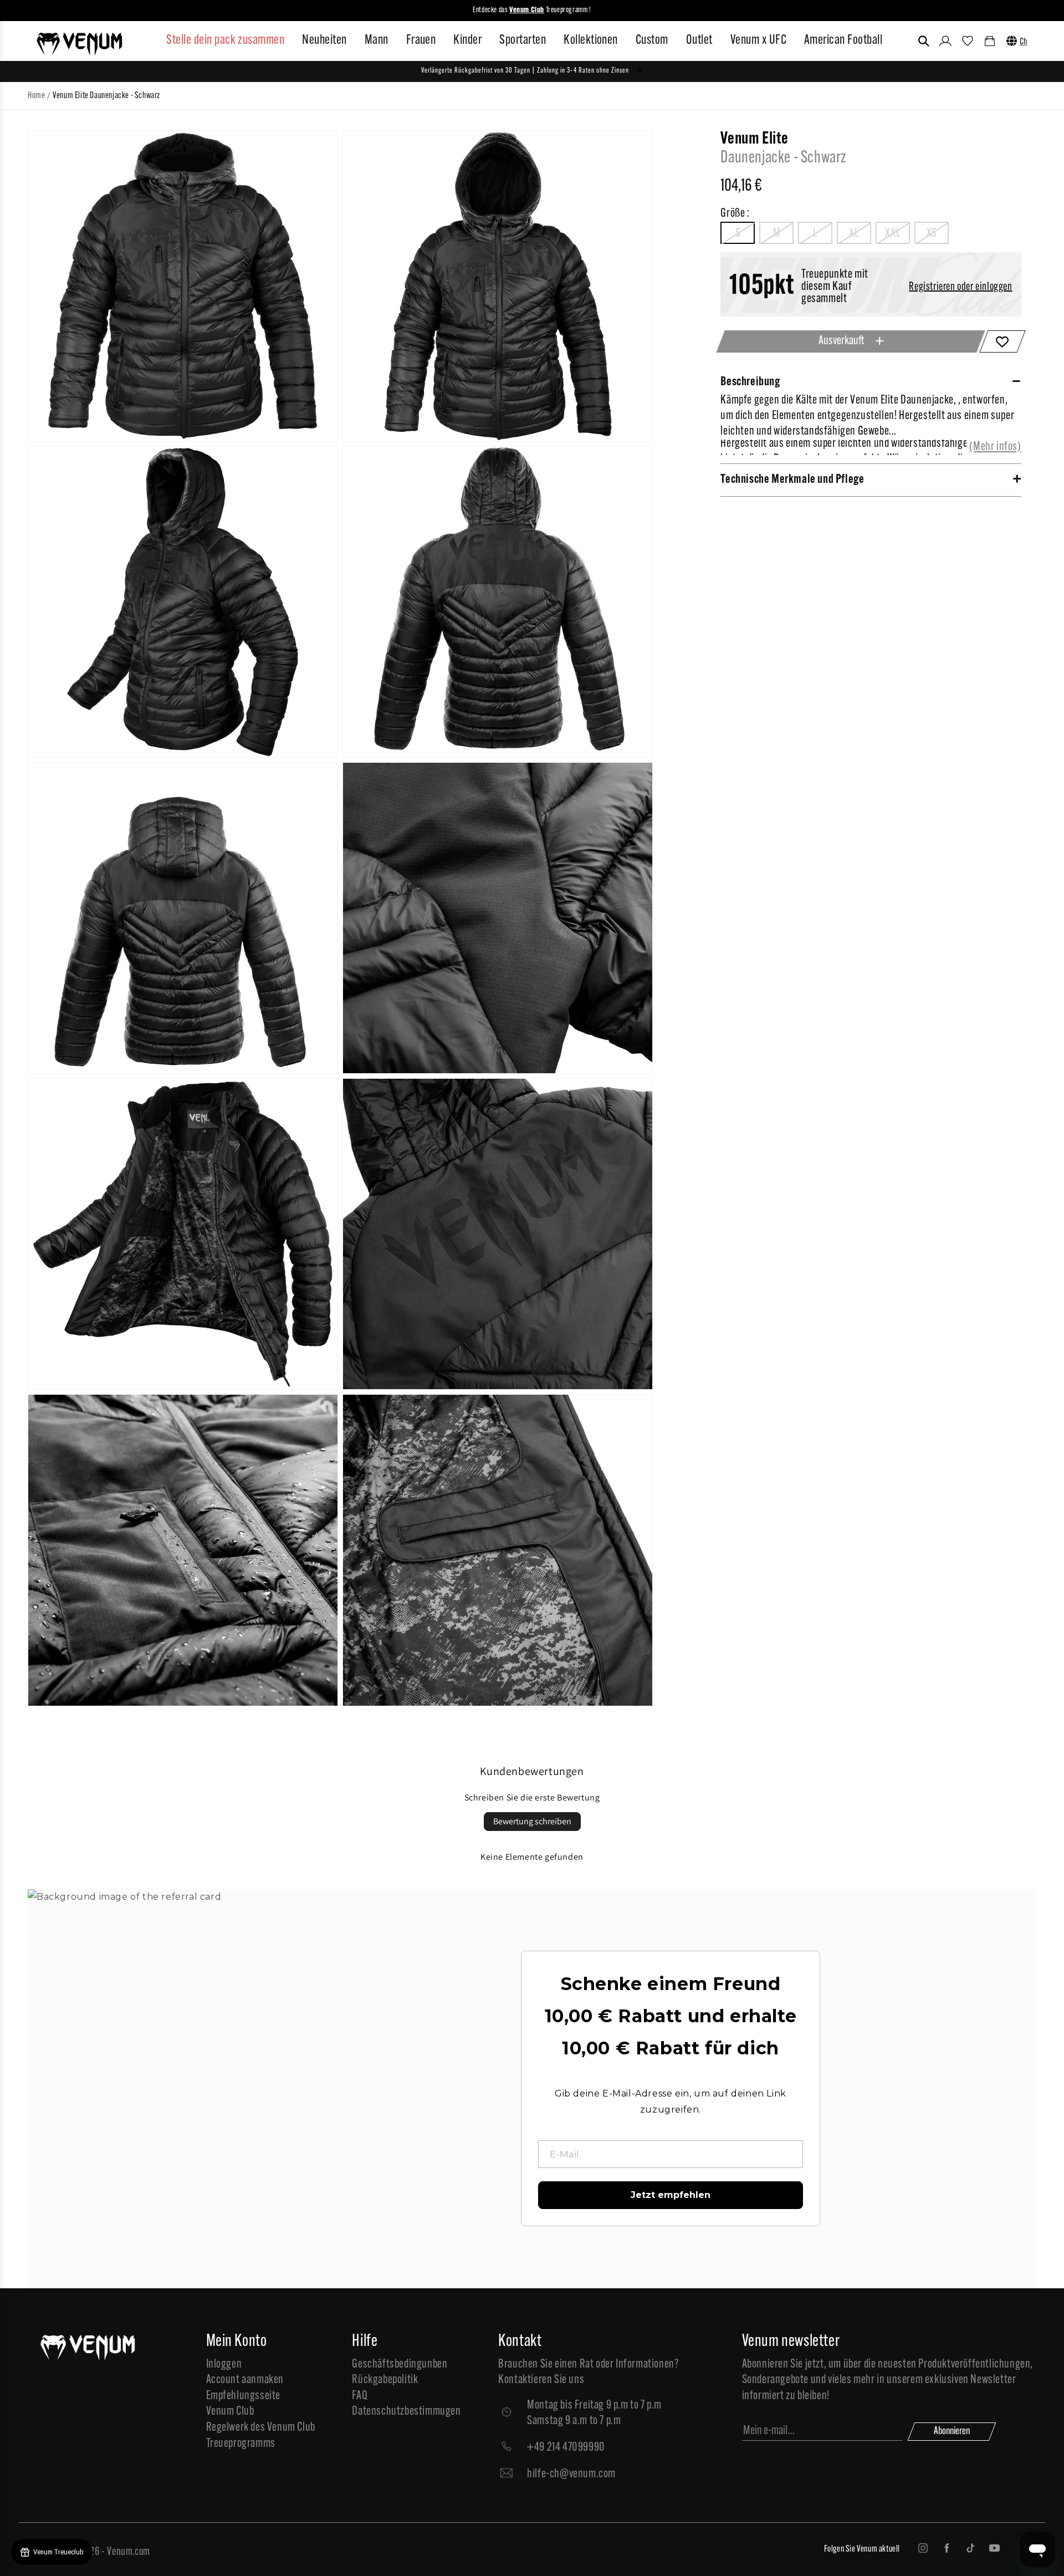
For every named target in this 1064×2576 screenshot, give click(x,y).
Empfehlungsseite (244, 2396)
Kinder (467, 40)
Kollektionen (591, 40)
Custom (652, 40)
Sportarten (523, 40)
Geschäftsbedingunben (400, 2365)
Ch (1024, 42)
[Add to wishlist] (1002, 341)
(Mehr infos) (995, 447)
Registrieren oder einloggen (960, 287)
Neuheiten (324, 40)
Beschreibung (750, 382)
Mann (377, 40)
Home (36, 96)
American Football (843, 40)
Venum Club (230, 2412)
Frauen (421, 40)
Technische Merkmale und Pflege (792, 480)
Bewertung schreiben (532, 1821)
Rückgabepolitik (385, 2380)
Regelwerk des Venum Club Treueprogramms (261, 2436)
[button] (924, 41)
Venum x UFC (758, 40)
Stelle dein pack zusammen (225, 40)
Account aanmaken (245, 2380)
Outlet (699, 40)
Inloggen (224, 2365)
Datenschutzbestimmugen (406, 2412)
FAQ (360, 2396)
